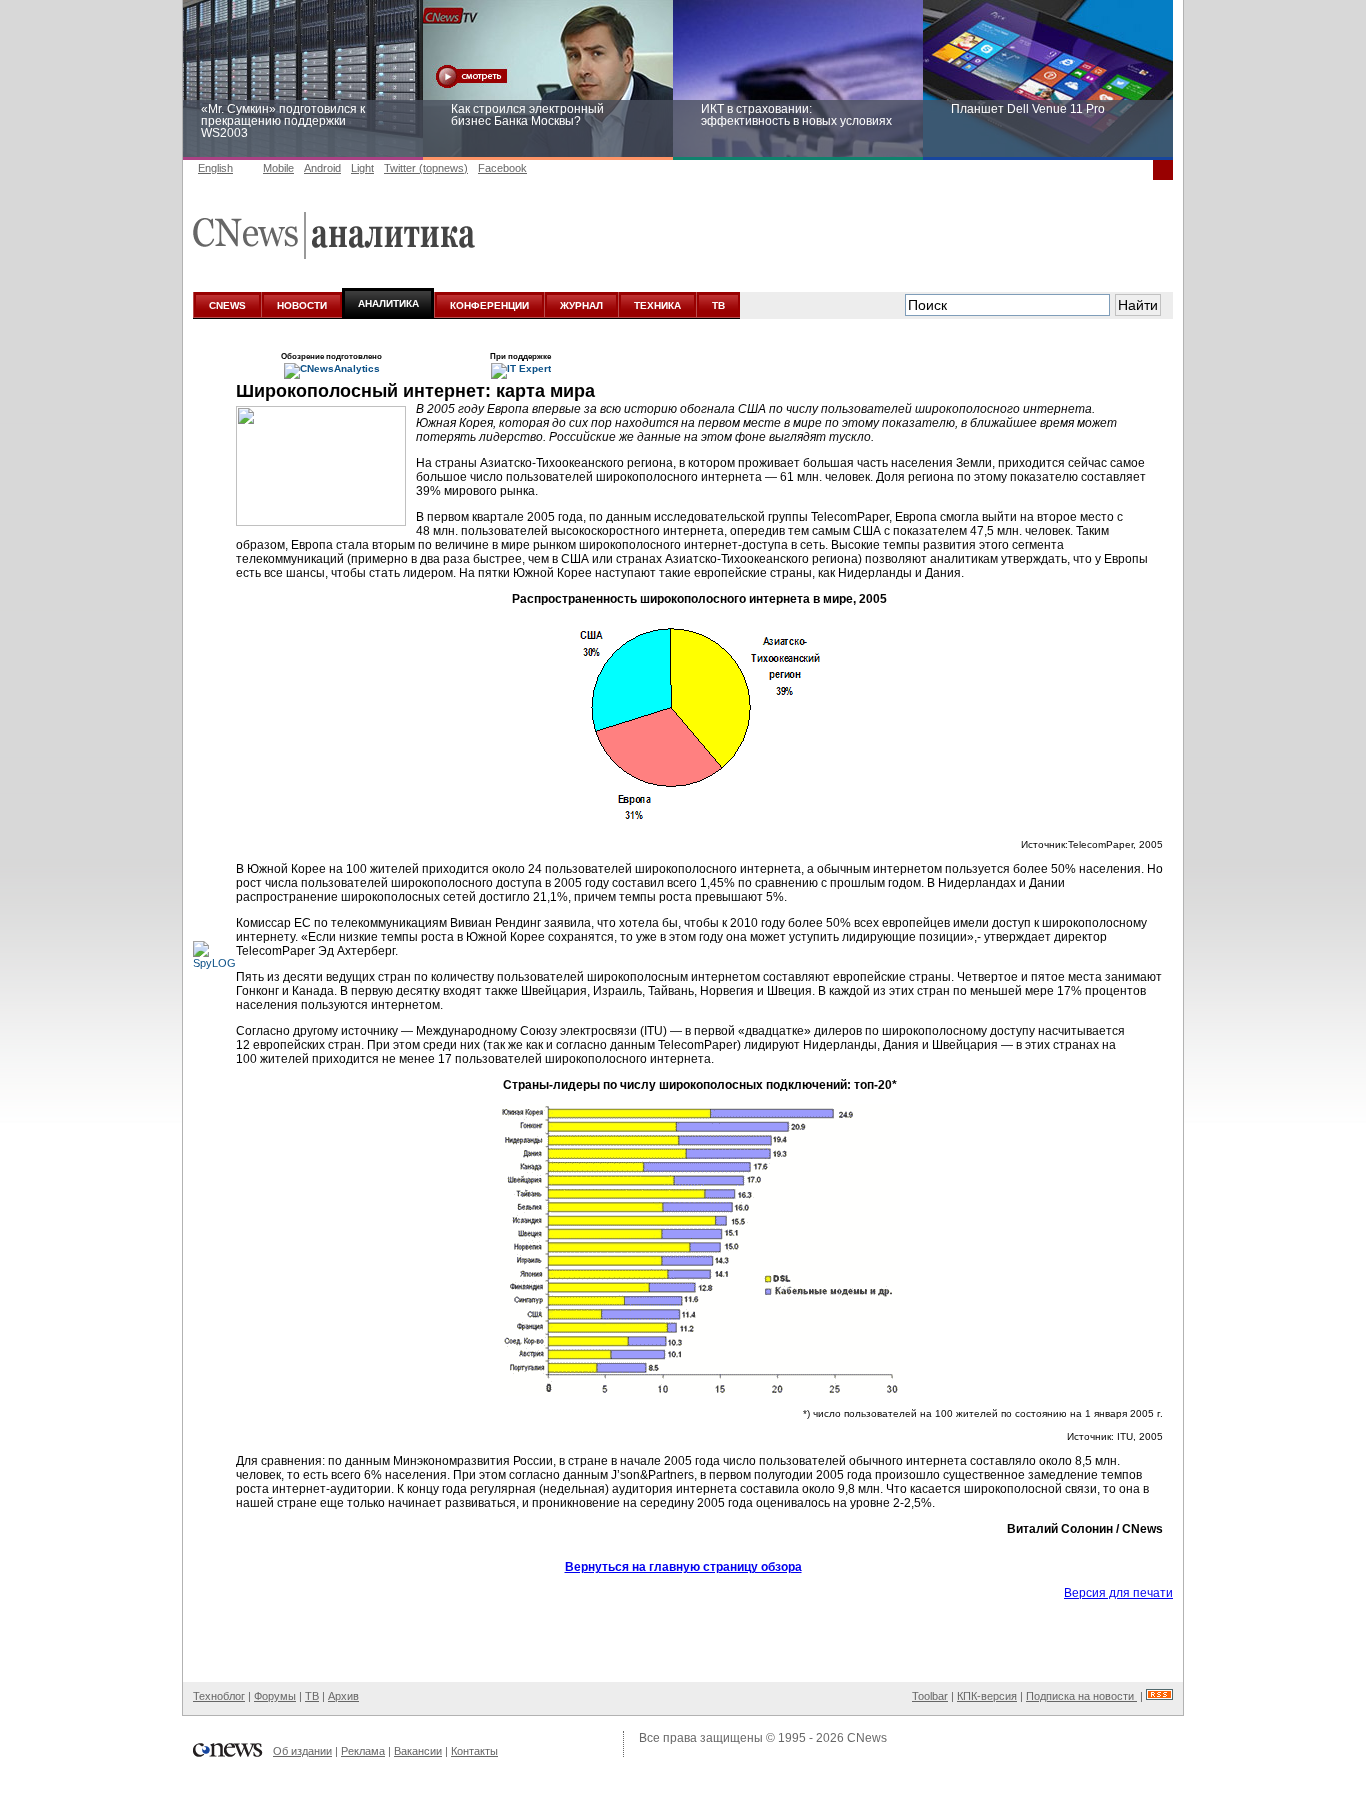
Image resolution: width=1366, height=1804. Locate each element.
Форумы (275, 1696)
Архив (343, 1696)
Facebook (502, 168)
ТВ (718, 305)
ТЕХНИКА (657, 305)
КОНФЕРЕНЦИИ (489, 305)
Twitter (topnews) (426, 168)
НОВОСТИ (302, 305)
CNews (867, 1738)
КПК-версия (987, 1696)
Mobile (278, 168)
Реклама (363, 1751)
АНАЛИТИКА (388, 303)
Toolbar (930, 1696)
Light (362, 168)
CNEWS (227, 305)
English (215, 168)
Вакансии (418, 1751)
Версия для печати (1118, 1593)
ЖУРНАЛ (581, 305)
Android (322, 168)
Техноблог (219, 1696)
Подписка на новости (1081, 1696)
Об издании (302, 1751)
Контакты (474, 1751)
